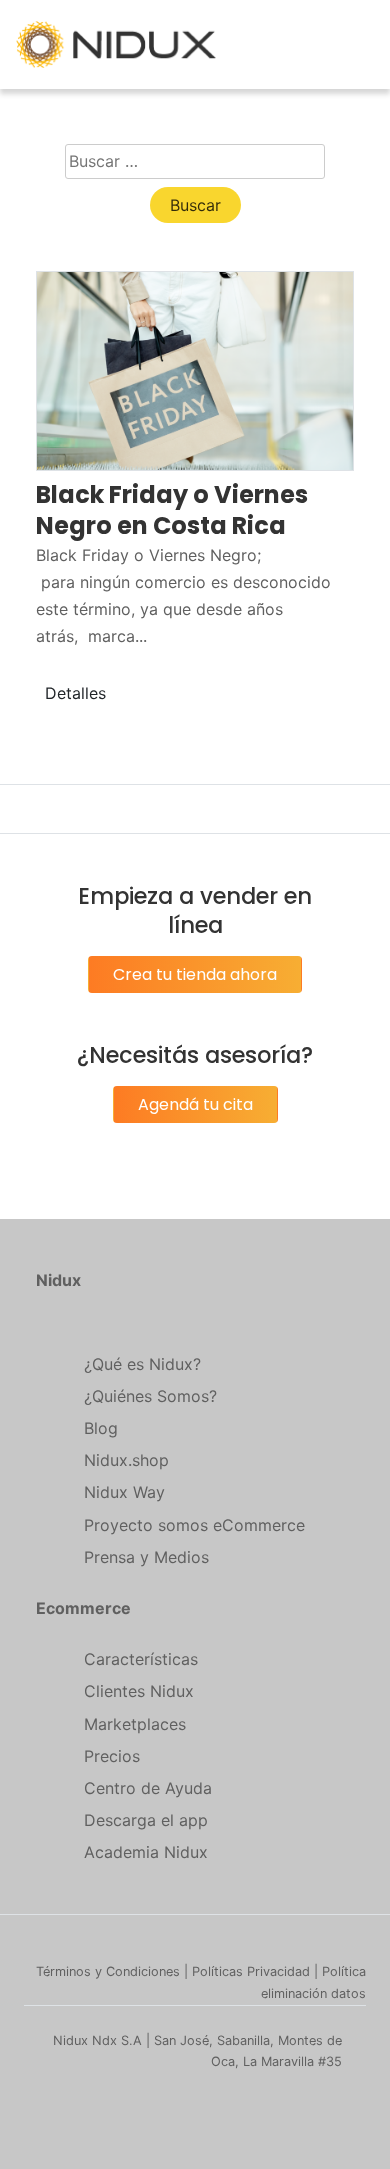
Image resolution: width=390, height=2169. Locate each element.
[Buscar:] (195, 161)
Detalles (75, 693)
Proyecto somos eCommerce (194, 1525)
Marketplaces (135, 1724)
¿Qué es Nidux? (142, 1364)
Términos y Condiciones (108, 1971)
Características (141, 1659)
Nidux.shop (126, 1460)
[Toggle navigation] (362, 45)
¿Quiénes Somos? (150, 1396)
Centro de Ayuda (148, 1788)
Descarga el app (146, 1820)
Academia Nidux (146, 1852)
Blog (101, 1428)
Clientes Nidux (139, 1691)
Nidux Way (124, 1492)
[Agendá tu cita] (195, 1127)
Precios (112, 1756)
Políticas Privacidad (251, 1971)
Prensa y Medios (146, 1557)
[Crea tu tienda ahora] (195, 997)
